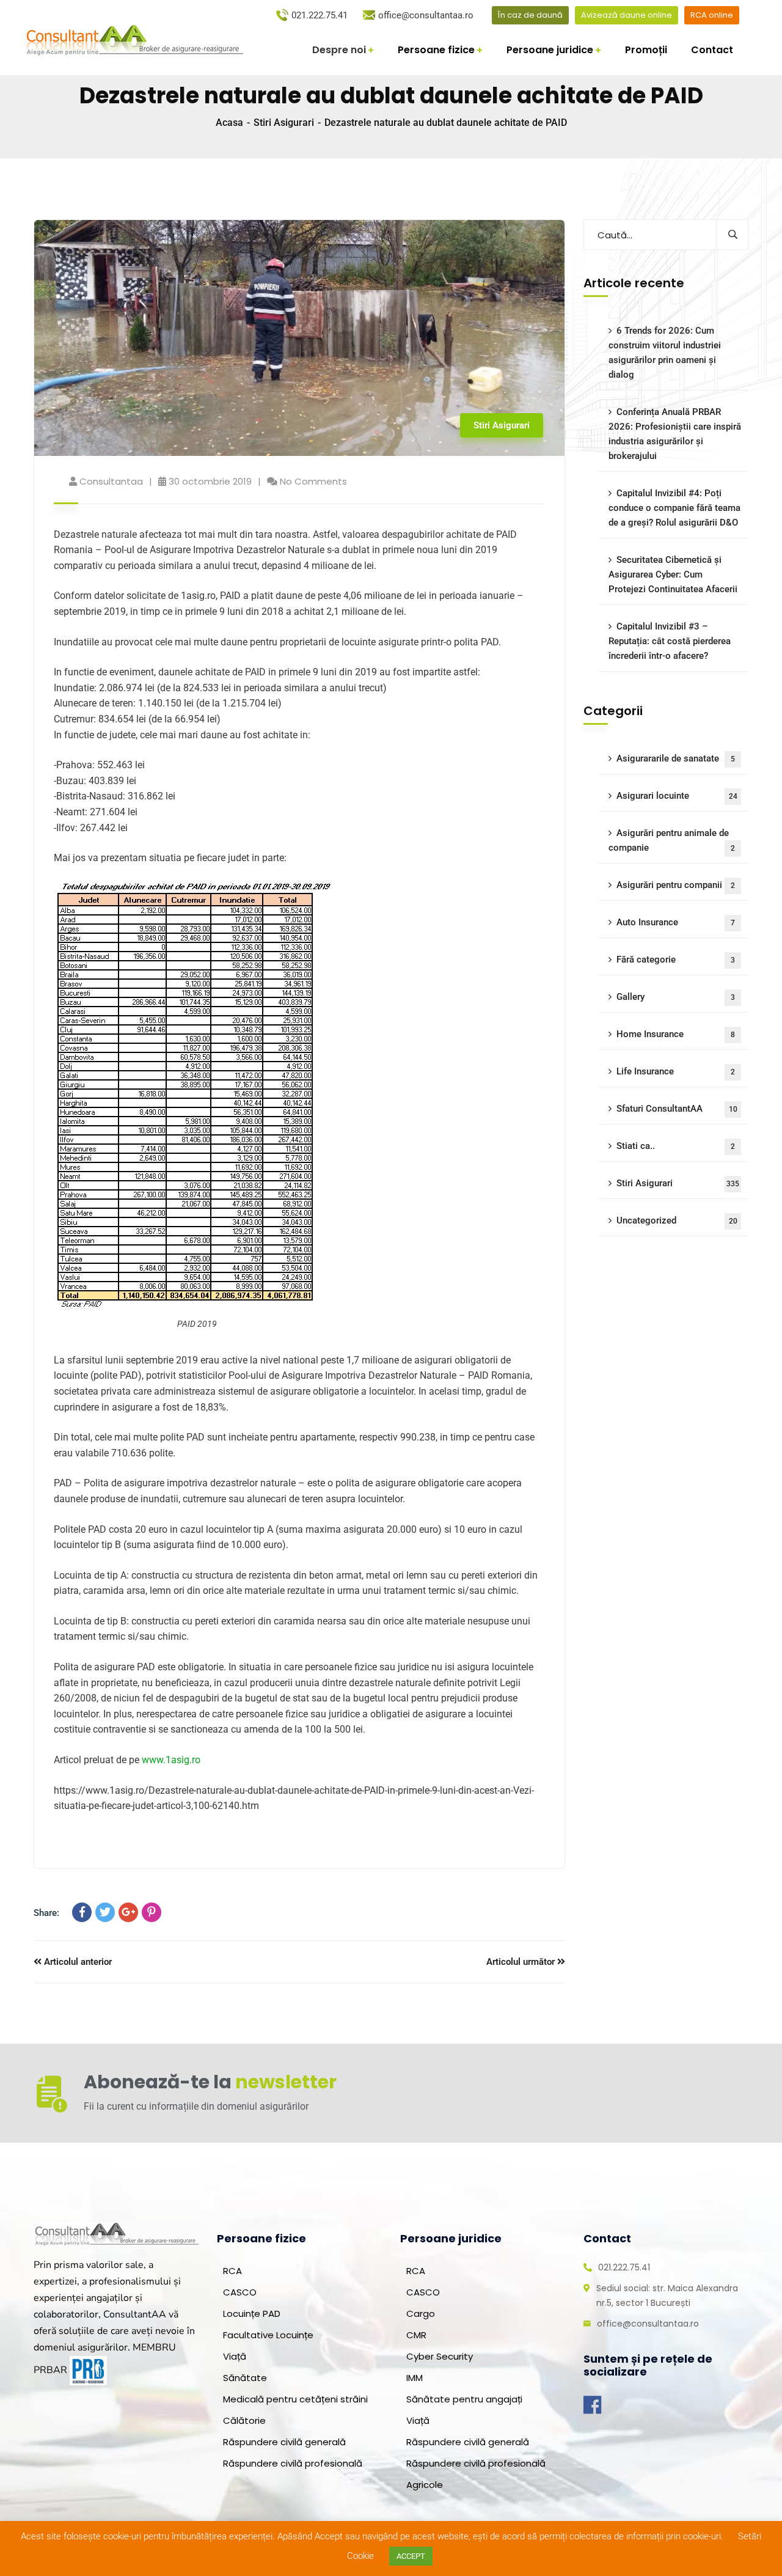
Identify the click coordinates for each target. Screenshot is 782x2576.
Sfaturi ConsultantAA (677, 1109)
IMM (415, 2378)
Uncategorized (677, 1220)
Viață (235, 2356)
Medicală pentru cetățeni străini (295, 2399)
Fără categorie (676, 960)
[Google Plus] (128, 1912)
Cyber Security (440, 2356)
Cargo (421, 2314)
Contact (712, 50)
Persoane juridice (550, 50)
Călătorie (244, 2420)
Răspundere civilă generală (284, 2442)
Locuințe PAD (252, 2314)
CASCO (240, 2292)
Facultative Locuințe (268, 2335)
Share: (46, 1913)
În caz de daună (530, 15)
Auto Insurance (676, 922)
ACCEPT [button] (411, 2556)
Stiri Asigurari (284, 123)
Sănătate (245, 2378)
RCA (232, 2271)
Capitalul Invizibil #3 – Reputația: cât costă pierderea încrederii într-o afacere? (670, 641)
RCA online (712, 15)
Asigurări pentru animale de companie (672, 840)
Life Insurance (676, 1071)
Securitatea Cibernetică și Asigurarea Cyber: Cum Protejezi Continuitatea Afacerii (673, 574)
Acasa (229, 123)
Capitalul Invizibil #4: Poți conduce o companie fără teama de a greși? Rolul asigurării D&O (674, 508)
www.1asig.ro (171, 1760)
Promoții (646, 50)
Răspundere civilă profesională (293, 2463)
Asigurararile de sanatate (676, 758)
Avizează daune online (627, 15)
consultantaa (111, 481)
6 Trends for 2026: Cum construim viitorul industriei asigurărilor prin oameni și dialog (665, 353)
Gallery (676, 997)
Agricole (425, 2485)
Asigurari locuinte (677, 796)
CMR (416, 2335)
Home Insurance (676, 1034)
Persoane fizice (436, 50)
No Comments (313, 481)
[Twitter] (105, 1912)
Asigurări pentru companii (676, 885)
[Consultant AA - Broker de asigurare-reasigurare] (134, 38)
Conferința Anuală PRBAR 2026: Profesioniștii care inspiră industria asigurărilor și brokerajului (675, 434)
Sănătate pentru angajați (464, 2399)
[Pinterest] (152, 1912)
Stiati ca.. (676, 1146)
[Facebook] (82, 1912)
